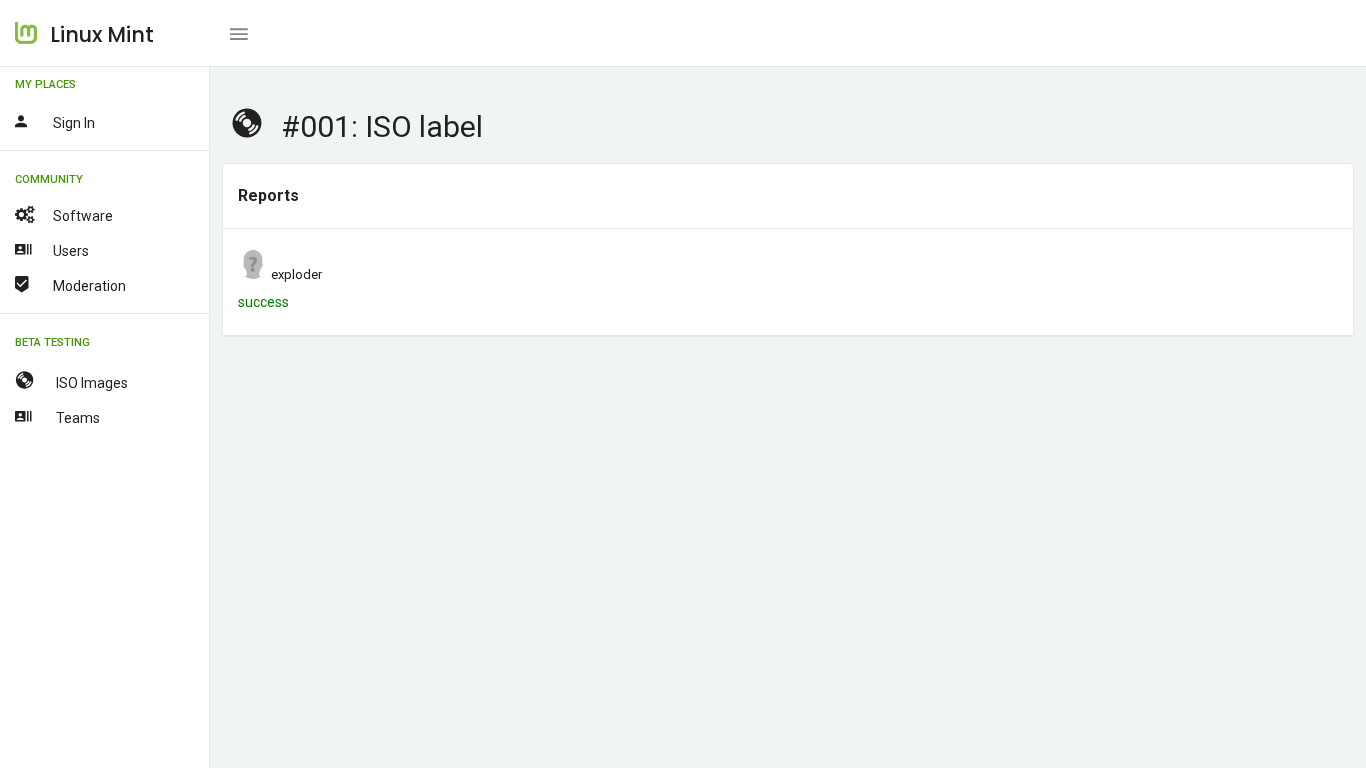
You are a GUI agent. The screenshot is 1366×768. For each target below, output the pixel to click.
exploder (296, 274)
